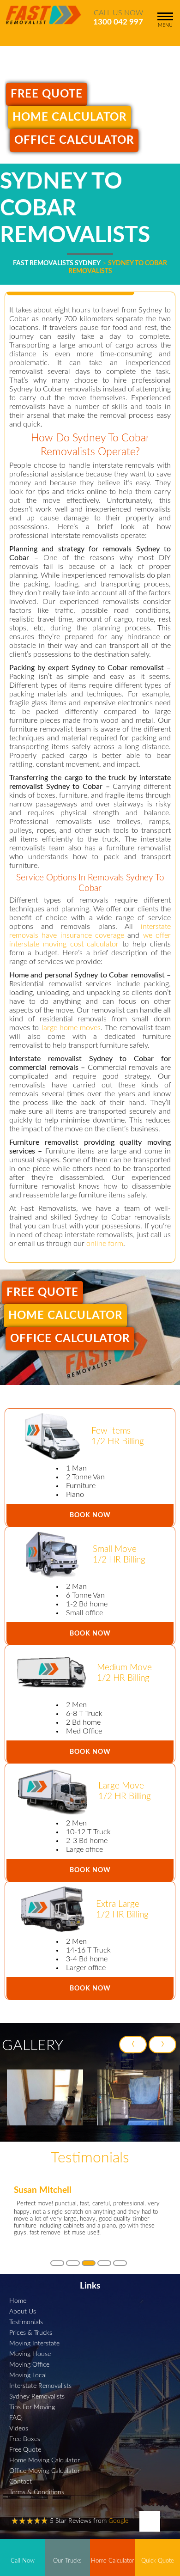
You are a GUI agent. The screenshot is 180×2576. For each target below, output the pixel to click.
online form (105, 1244)
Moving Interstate (34, 2343)
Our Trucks (67, 2561)
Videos (19, 2428)
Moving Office (29, 2365)
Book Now (90, 1515)
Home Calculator (69, 117)
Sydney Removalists (37, 2396)
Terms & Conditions (37, 2492)
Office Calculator (74, 140)
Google (118, 2521)
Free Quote (47, 94)
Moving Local (28, 2375)
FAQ (15, 2418)
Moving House (30, 2354)
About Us (23, 2311)
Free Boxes (25, 2439)
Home (18, 2301)
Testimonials (26, 2322)
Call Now (23, 2561)
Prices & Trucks (31, 2333)
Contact (21, 2481)
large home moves (71, 1028)
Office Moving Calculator (45, 2471)
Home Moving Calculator (45, 2460)
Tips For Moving (32, 2407)
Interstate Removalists (40, 2386)
